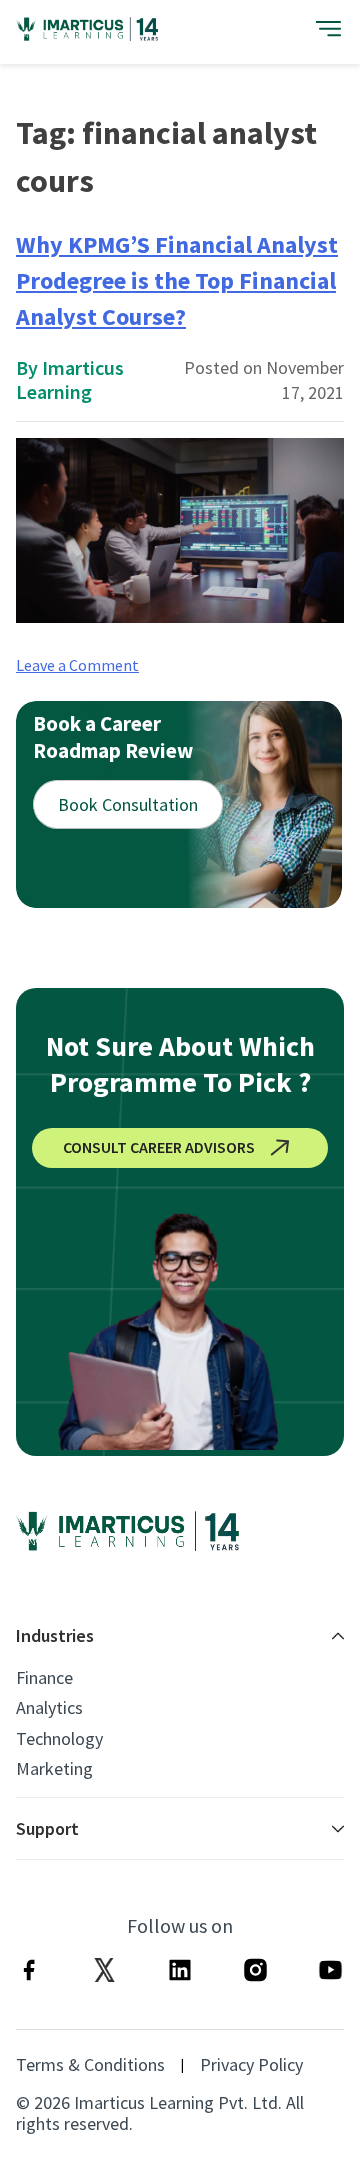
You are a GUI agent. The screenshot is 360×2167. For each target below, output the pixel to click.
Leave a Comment (77, 665)
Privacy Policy (251, 2065)
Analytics (49, 1708)
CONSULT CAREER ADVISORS (159, 1147)
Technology (59, 1739)
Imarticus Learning (70, 379)
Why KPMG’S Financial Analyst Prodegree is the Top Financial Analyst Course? (177, 280)
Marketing (54, 1769)
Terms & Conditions (90, 2065)
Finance (44, 1678)
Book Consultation (128, 804)
